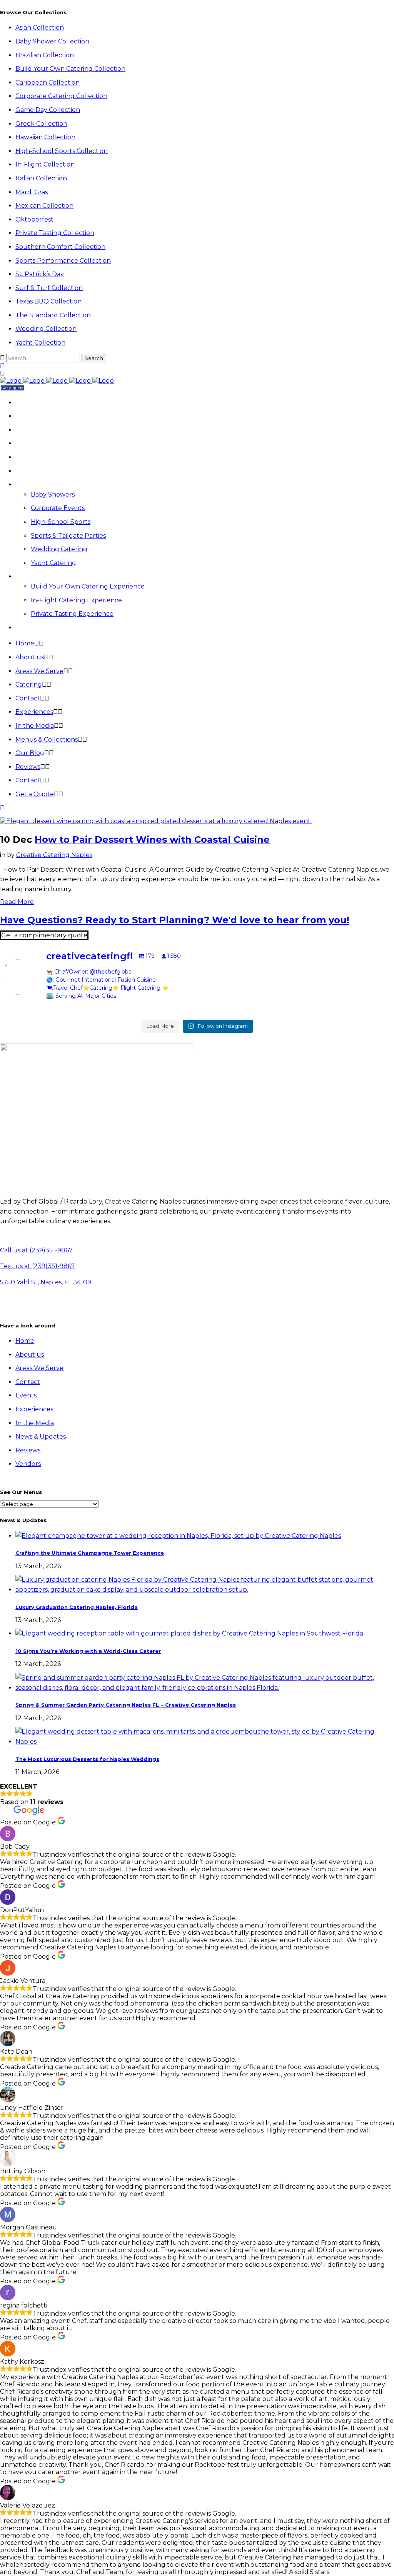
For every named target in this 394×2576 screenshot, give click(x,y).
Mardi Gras (32, 192)
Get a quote (13, 388)
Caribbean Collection (48, 83)
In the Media (35, 1423)
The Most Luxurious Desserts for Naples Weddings (87, 1759)
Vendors (28, 1464)
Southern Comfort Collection (60, 247)
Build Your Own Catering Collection (70, 69)
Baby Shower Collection (52, 41)
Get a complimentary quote (44, 935)
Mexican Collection (44, 206)
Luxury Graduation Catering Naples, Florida (77, 1607)
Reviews (28, 1450)
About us (30, 1355)
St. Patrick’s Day (40, 274)
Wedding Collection (46, 329)
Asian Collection (40, 28)
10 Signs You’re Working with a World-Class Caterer (88, 1651)
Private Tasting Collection (55, 233)
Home (25, 1341)
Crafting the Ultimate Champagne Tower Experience (90, 1553)
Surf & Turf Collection (49, 288)
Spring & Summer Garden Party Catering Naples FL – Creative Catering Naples (126, 1705)
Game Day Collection (48, 110)
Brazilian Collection (45, 55)
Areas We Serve (39, 1368)
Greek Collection (41, 124)
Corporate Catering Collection (61, 96)
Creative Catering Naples (54, 855)
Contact (28, 1382)
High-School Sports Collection (62, 151)
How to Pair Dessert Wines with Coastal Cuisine (152, 839)
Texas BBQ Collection (48, 301)
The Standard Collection (53, 315)
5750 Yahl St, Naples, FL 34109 (46, 1282)
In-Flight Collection (45, 164)
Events (26, 1395)
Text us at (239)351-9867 (38, 1266)
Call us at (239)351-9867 (36, 1250)
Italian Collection (41, 178)
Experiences (34, 1409)
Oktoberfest (34, 219)
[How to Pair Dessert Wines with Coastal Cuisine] (156, 821)
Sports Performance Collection (63, 261)
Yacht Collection (40, 343)
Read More (17, 902)
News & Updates (41, 1436)
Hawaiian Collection (45, 137)
